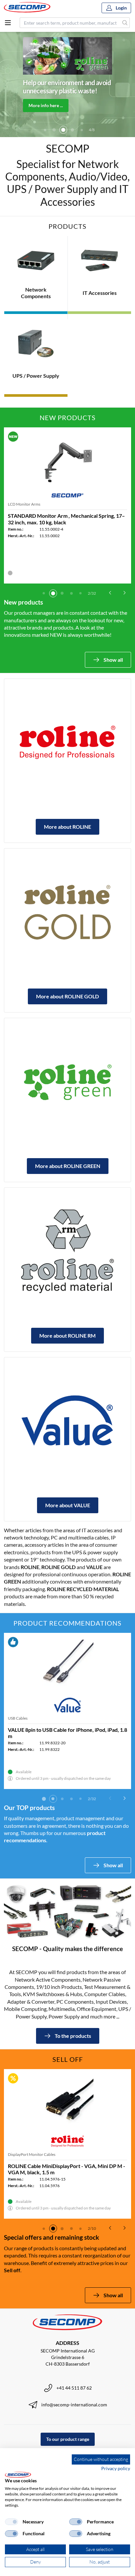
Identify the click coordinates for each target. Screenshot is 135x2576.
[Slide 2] (45, 130)
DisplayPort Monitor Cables (32, 2154)
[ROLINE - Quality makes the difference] (67, 742)
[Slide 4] (63, 130)
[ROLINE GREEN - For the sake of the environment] (67, 1082)
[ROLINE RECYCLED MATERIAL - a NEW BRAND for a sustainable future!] (67, 1251)
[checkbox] (11, 2522)
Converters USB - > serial (29, 1718)
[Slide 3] (54, 130)
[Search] (125, 23)
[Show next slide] (125, 593)
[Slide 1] (44, 593)
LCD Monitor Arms (24, 504)
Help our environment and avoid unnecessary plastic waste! (67, 87)
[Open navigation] (8, 23)
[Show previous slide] (110, 593)
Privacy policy (116, 2468)
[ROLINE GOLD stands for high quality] (67, 912)
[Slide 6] (82, 130)
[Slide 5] (72, 130)
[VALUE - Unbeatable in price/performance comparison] (67, 1421)
